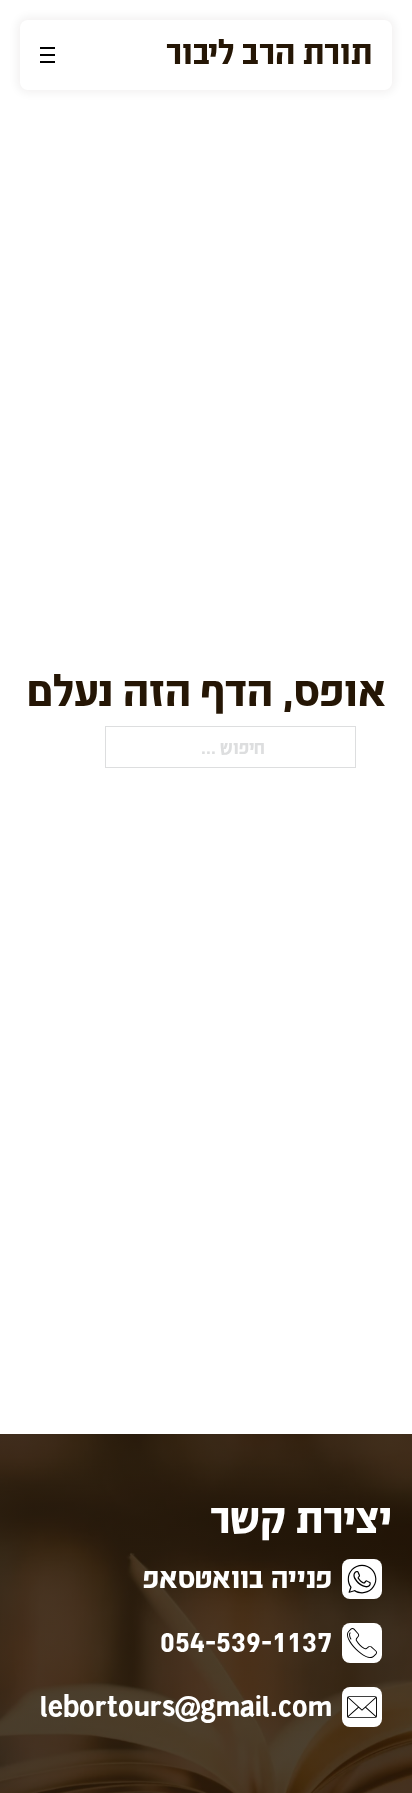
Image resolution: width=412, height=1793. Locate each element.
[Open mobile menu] (47, 55)
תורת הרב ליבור (269, 50)
